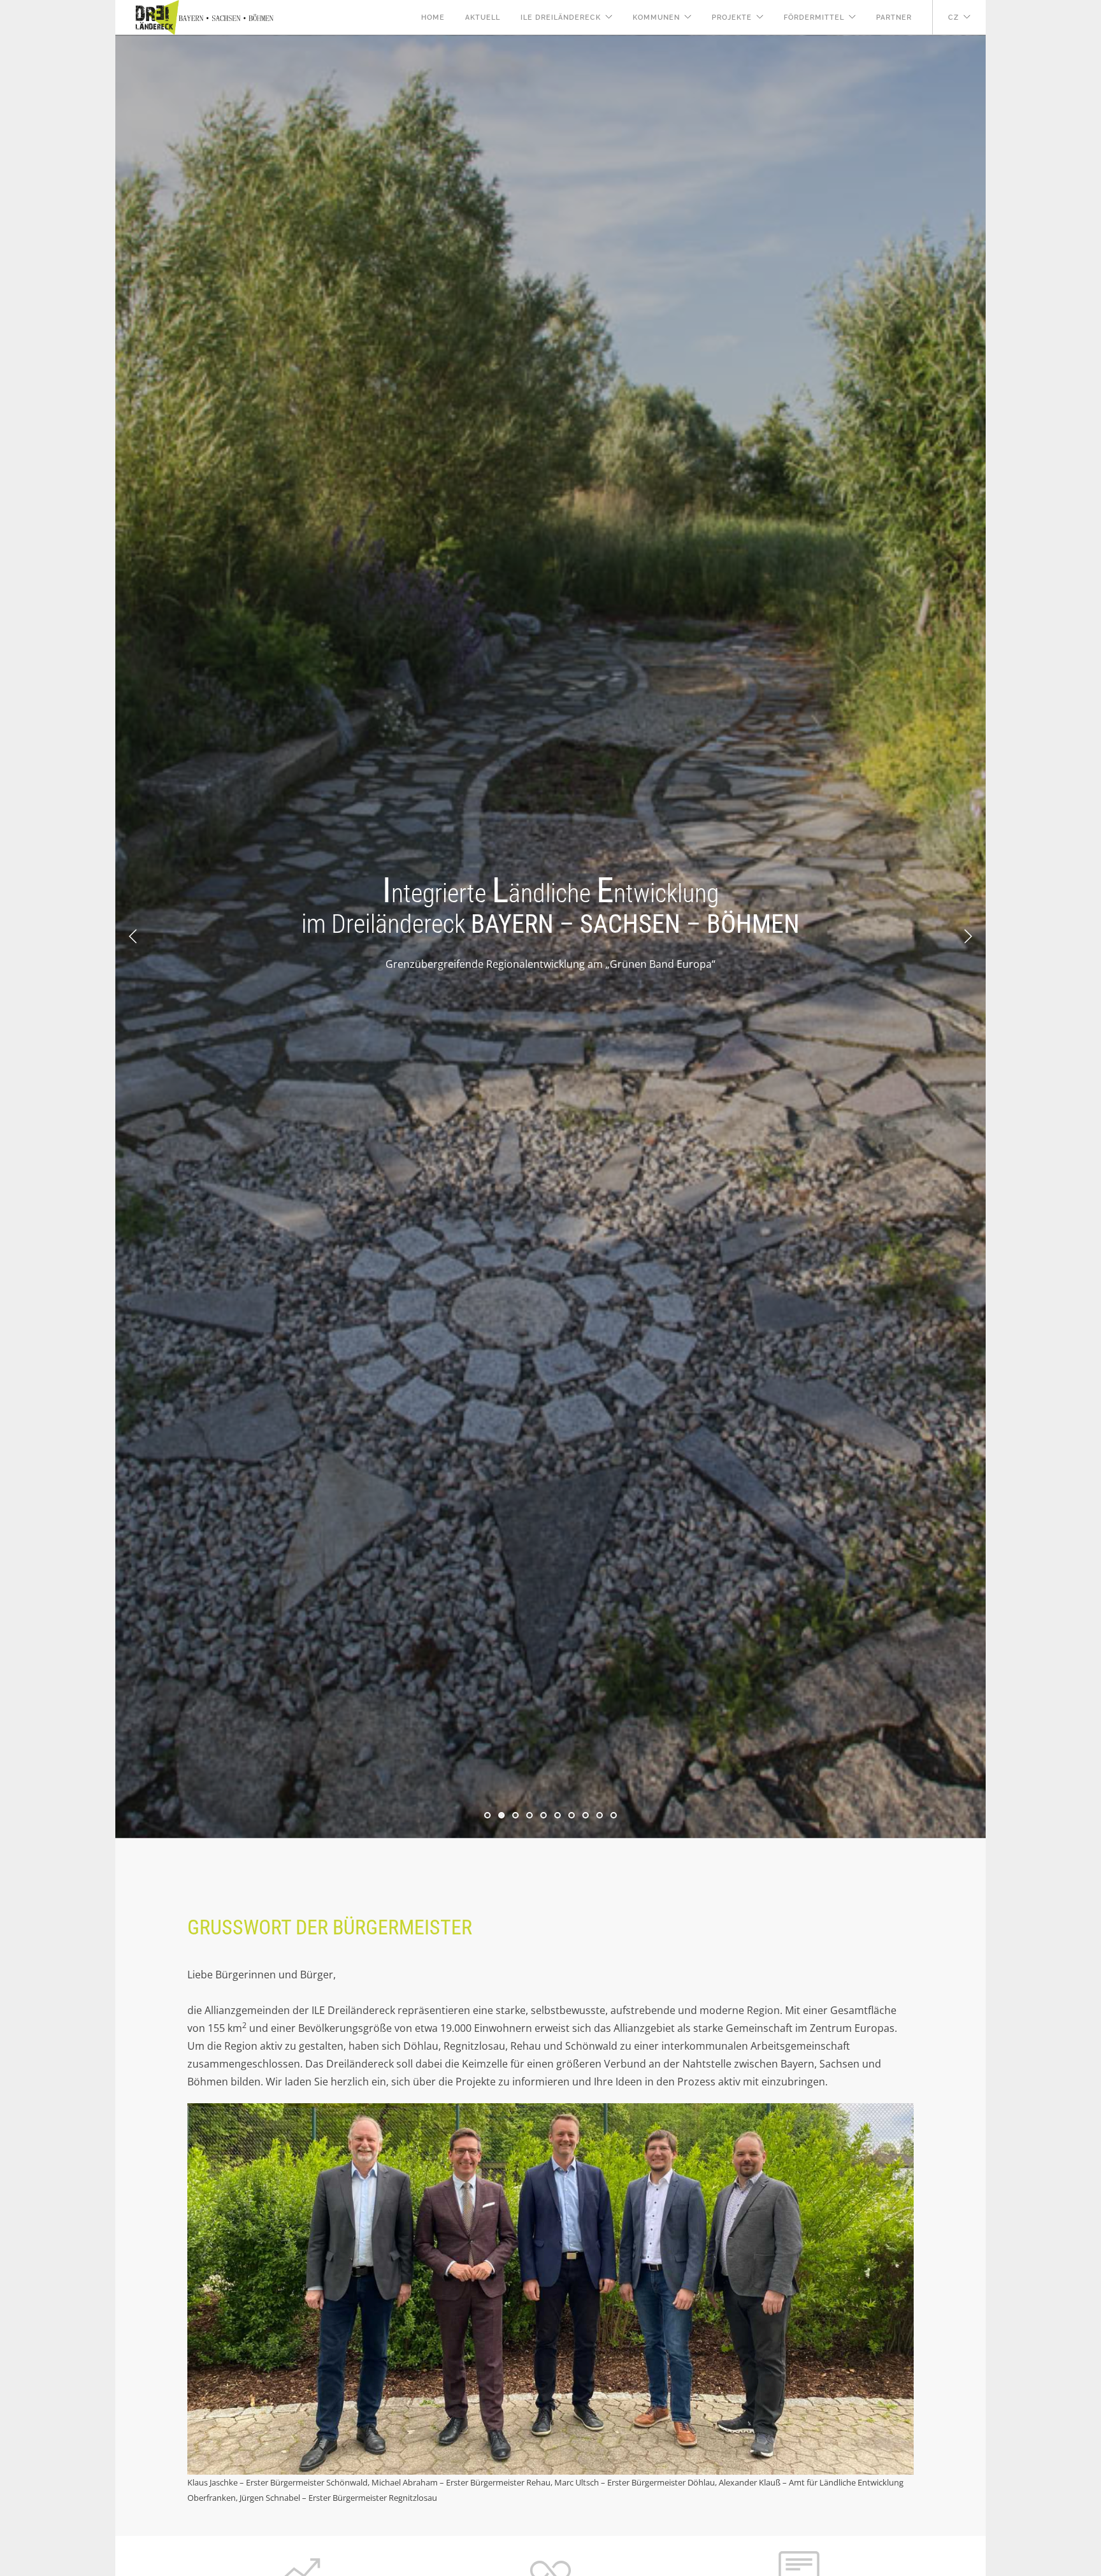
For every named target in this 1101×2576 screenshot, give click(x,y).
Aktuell (483, 18)
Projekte (732, 18)
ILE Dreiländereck (561, 18)
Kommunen (656, 18)
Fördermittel (814, 18)
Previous (133, 937)
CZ (953, 18)
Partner (894, 18)
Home (433, 18)
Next (968, 937)
